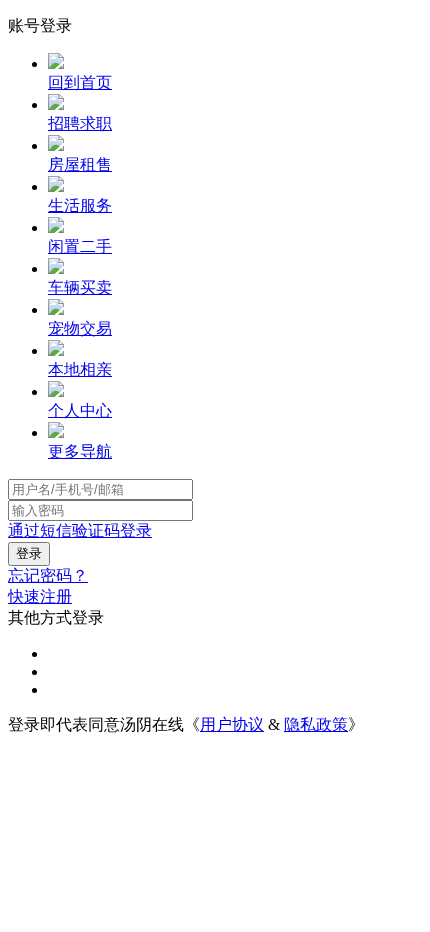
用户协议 (232, 724)
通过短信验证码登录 (80, 530)
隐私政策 (316, 724)
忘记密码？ (48, 575)
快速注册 (40, 596)
